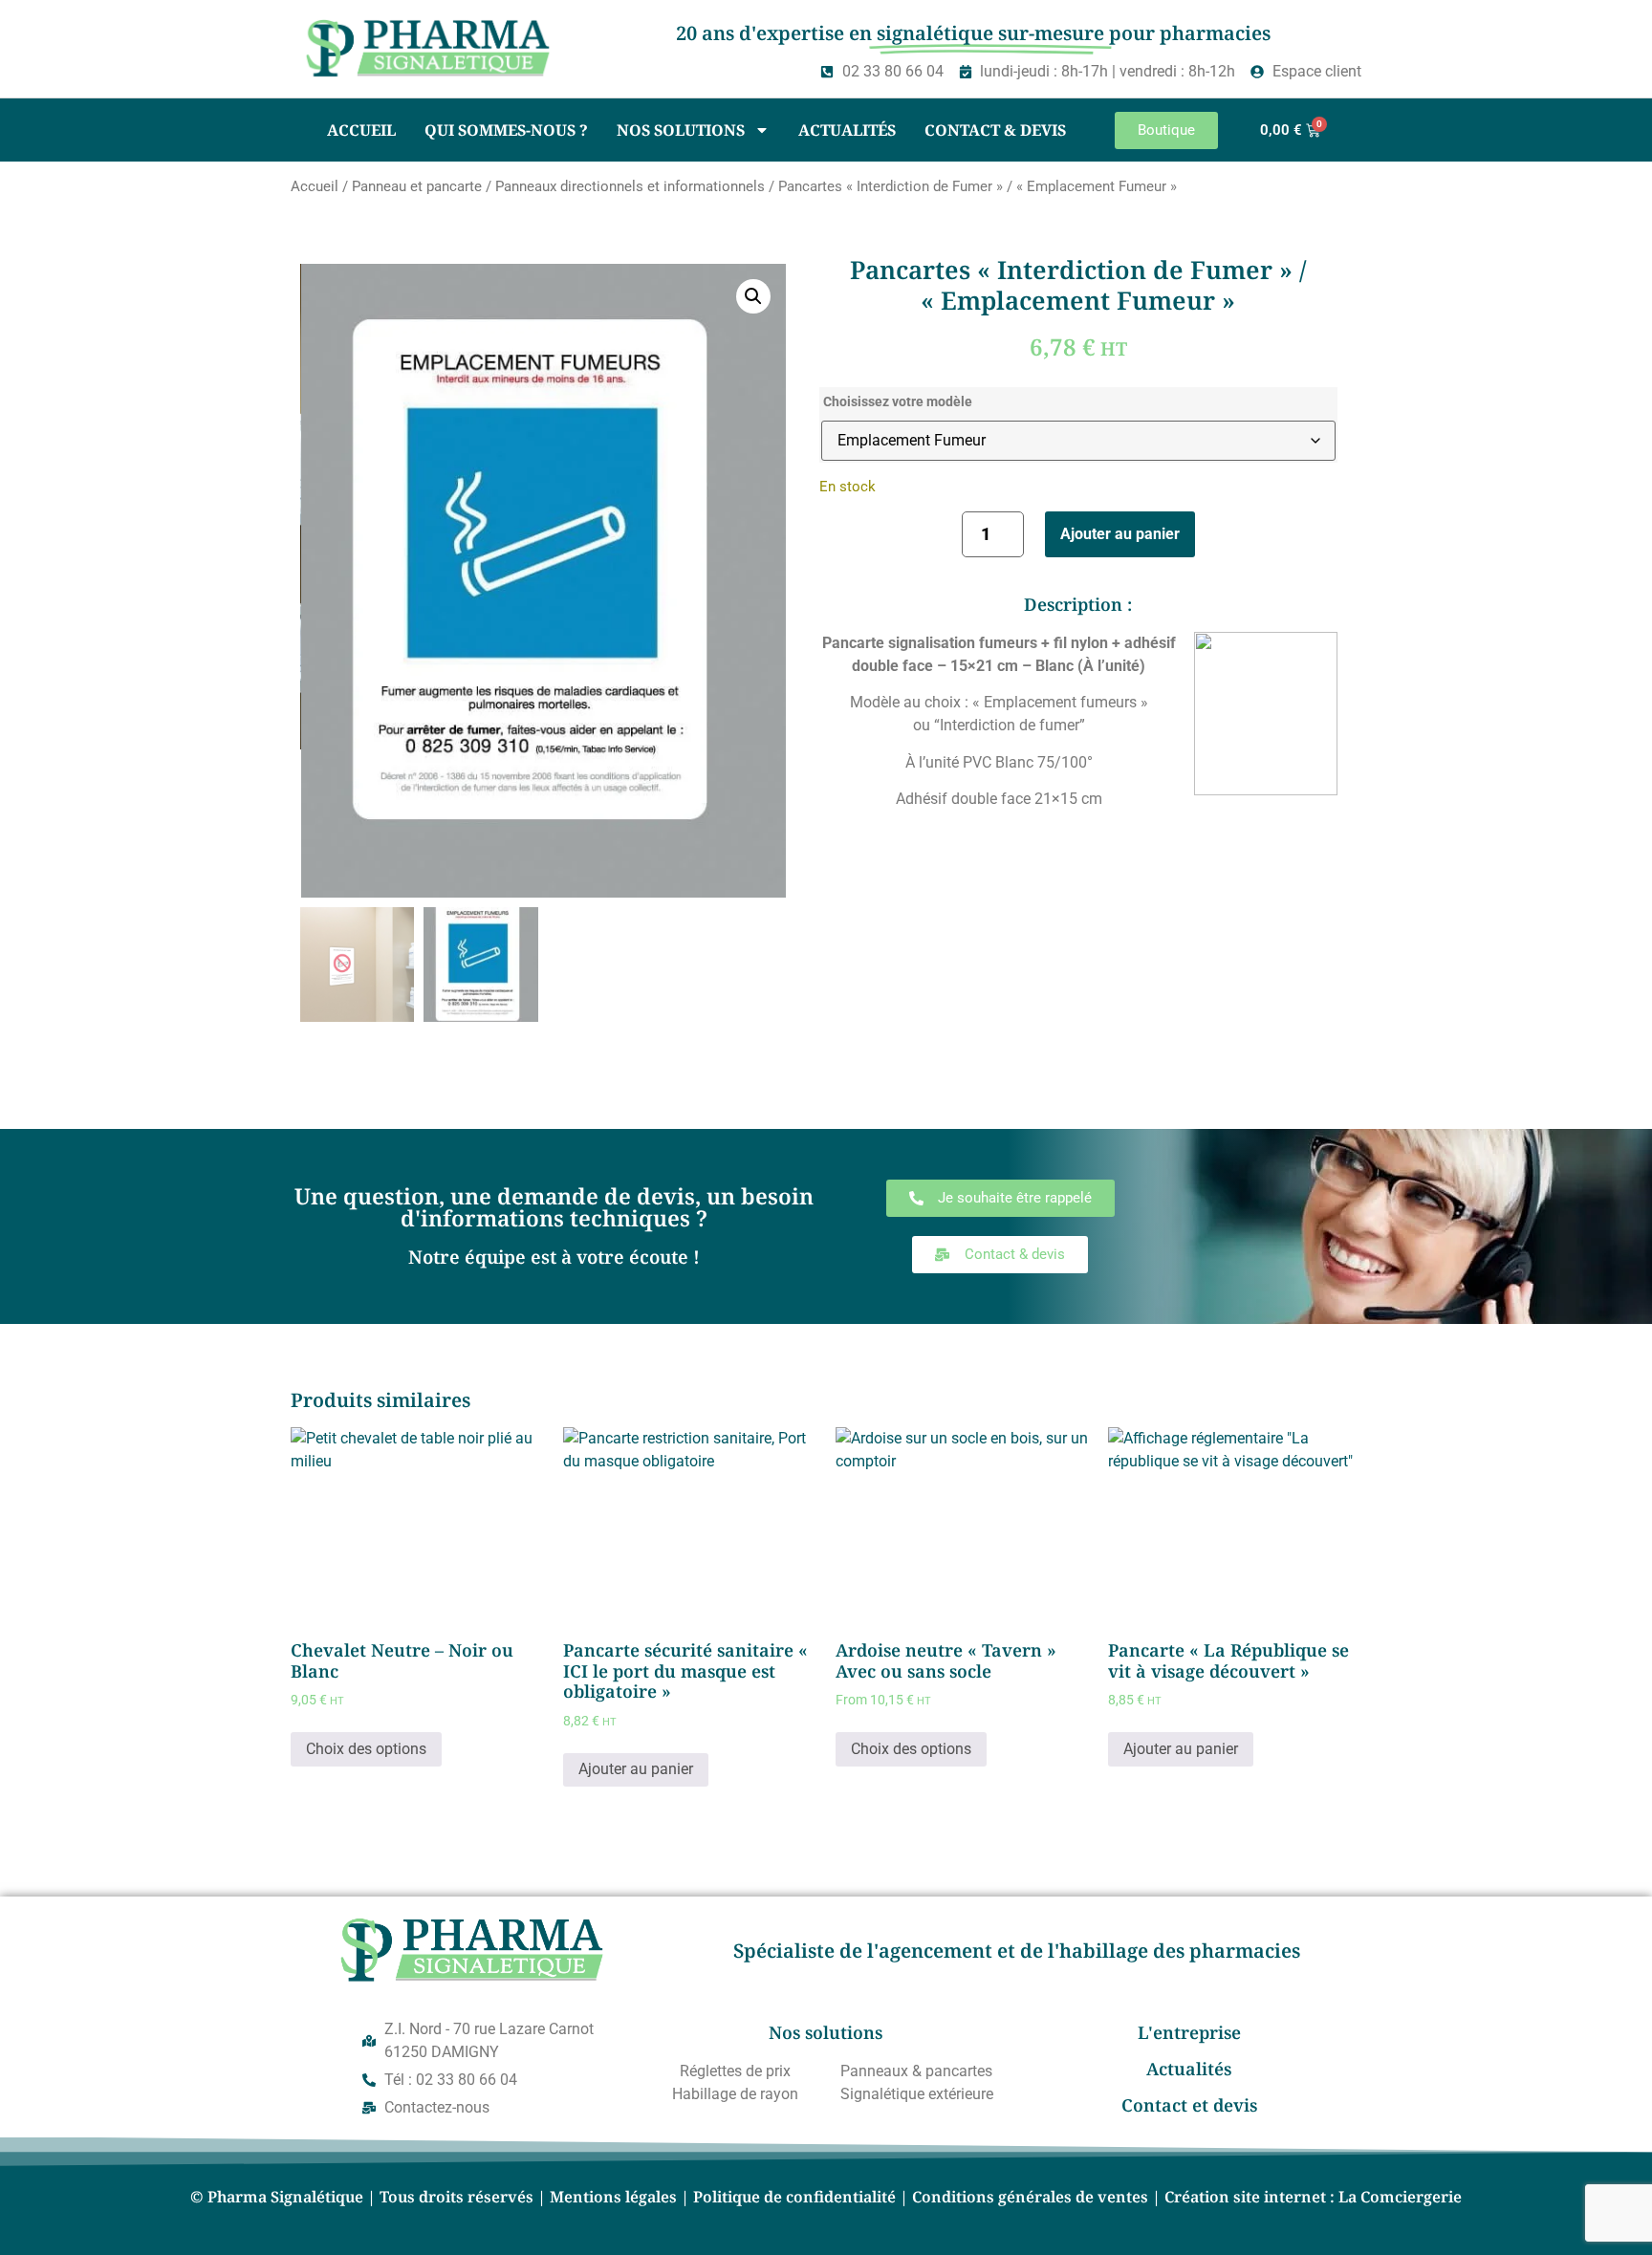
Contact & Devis (995, 130)
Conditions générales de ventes (1030, 2197)
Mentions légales (613, 2197)
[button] (753, 296)
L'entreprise (1189, 2032)
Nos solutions (681, 130)
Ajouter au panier (1120, 534)
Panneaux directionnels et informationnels (630, 186)
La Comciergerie (1400, 2197)
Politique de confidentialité (794, 2197)
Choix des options (366, 1749)
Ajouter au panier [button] (636, 1769)
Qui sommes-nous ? (506, 130)
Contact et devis (1189, 2105)
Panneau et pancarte (417, 186)
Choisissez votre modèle (898, 402)
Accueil (361, 130)
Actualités (847, 130)
